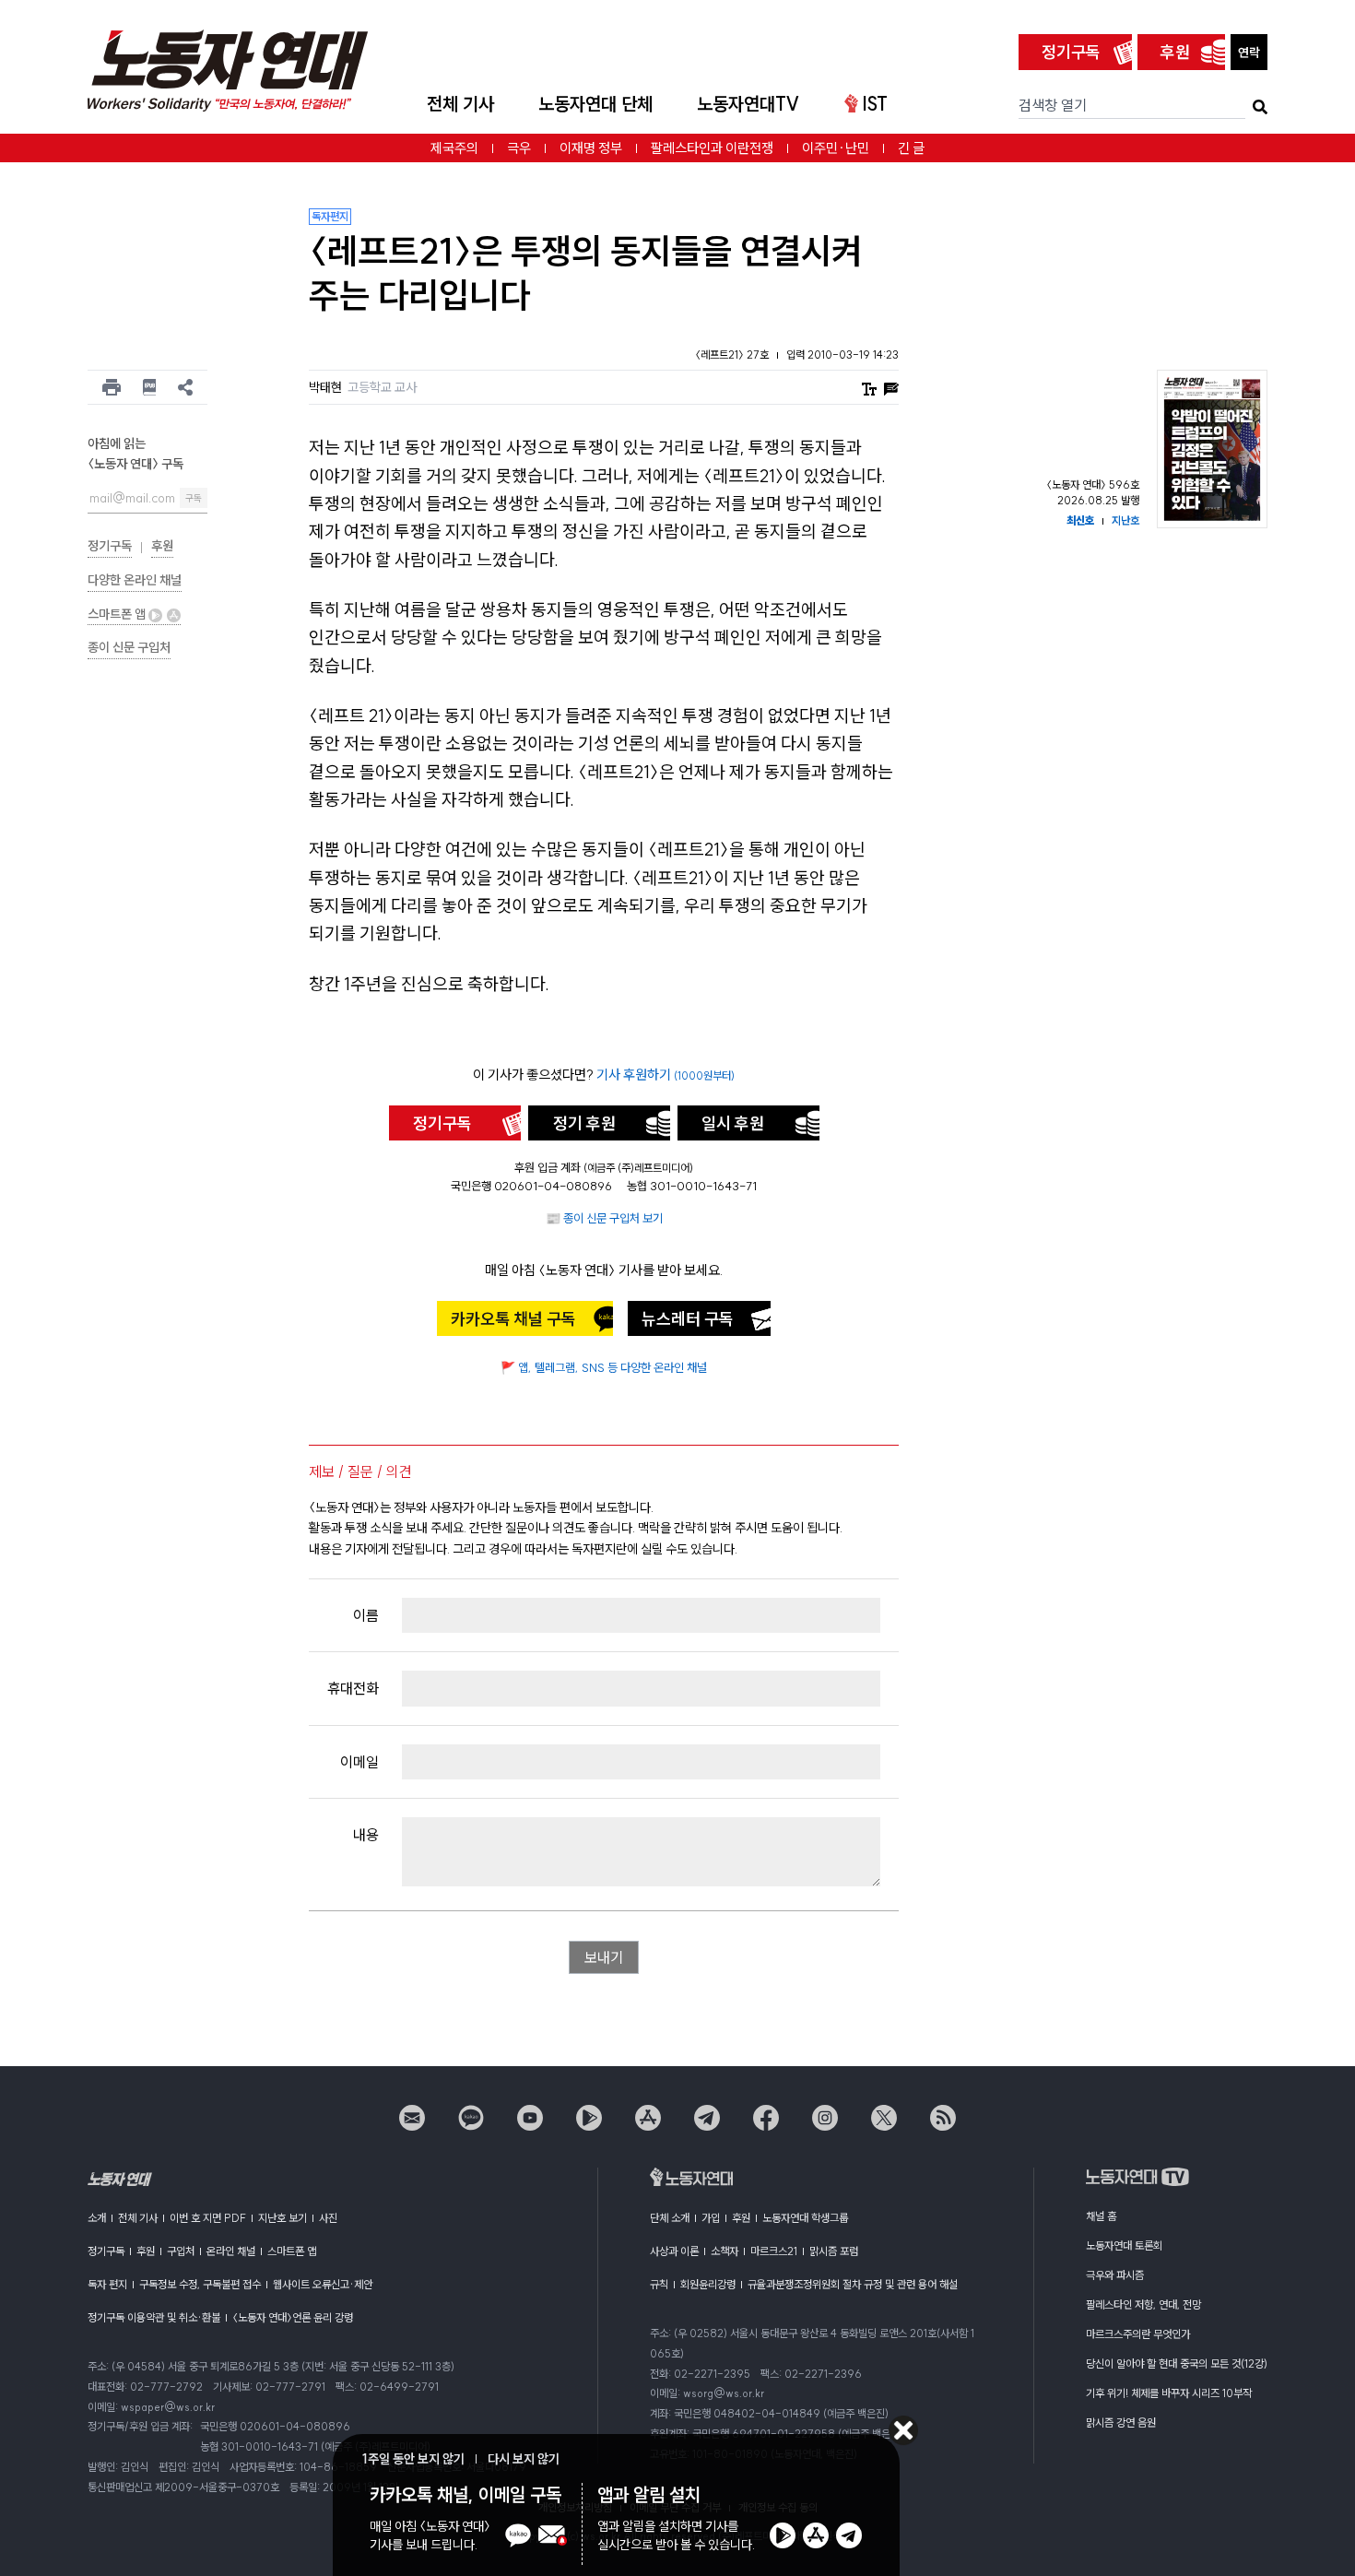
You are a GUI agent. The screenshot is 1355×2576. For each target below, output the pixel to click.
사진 (328, 2218)
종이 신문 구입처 (129, 647)
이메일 (359, 1762)
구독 (194, 498)
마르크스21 (774, 2251)
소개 (97, 2218)
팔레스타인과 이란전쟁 (712, 148)
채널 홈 (1101, 2216)
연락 (1249, 53)
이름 (366, 1615)
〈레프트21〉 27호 (733, 354)
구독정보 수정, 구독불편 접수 (200, 2284)
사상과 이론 (674, 2251)
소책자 (725, 2251)
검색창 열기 (1053, 105)
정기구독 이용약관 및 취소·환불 (154, 2317)
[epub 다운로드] (150, 387)
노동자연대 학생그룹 (805, 2218)
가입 (711, 2218)
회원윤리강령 (708, 2284)
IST (875, 104)
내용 (366, 1835)
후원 (1175, 52)
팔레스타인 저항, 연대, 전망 (1143, 2304)
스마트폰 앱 (118, 614)
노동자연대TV (748, 104)
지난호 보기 (283, 2218)
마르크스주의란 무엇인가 (1138, 2334)
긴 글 (911, 148)
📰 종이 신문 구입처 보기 (604, 1218)
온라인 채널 (231, 2251)
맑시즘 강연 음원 (1121, 2422)
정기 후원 (584, 1123)
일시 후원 (733, 1123)
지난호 (1125, 520)
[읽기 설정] (869, 388)
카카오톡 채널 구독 (513, 1319)
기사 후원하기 (666, 1075)
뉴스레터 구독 (688, 1319)
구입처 (181, 2251)
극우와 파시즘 (1115, 2275)
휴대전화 (353, 1688)
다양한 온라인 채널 (135, 580)
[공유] (185, 387)
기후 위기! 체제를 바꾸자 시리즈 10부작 (1169, 2393)
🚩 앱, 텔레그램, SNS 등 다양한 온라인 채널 (604, 1367)
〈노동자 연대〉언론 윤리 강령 (293, 2317)
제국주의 (454, 148)
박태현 (325, 387)
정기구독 (1071, 52)
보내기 (604, 1957)
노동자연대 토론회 (1124, 2245)
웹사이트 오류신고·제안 (323, 2284)
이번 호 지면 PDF (208, 2218)
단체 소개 (670, 2218)
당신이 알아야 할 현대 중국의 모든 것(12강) (1177, 2363)
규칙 (659, 2284)
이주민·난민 (836, 148)
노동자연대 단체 (595, 104)
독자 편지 (107, 2284)
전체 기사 (460, 104)
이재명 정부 (591, 148)
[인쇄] (112, 387)
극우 (519, 148)
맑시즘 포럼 (834, 2251)
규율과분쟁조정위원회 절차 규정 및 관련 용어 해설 (853, 2284)
